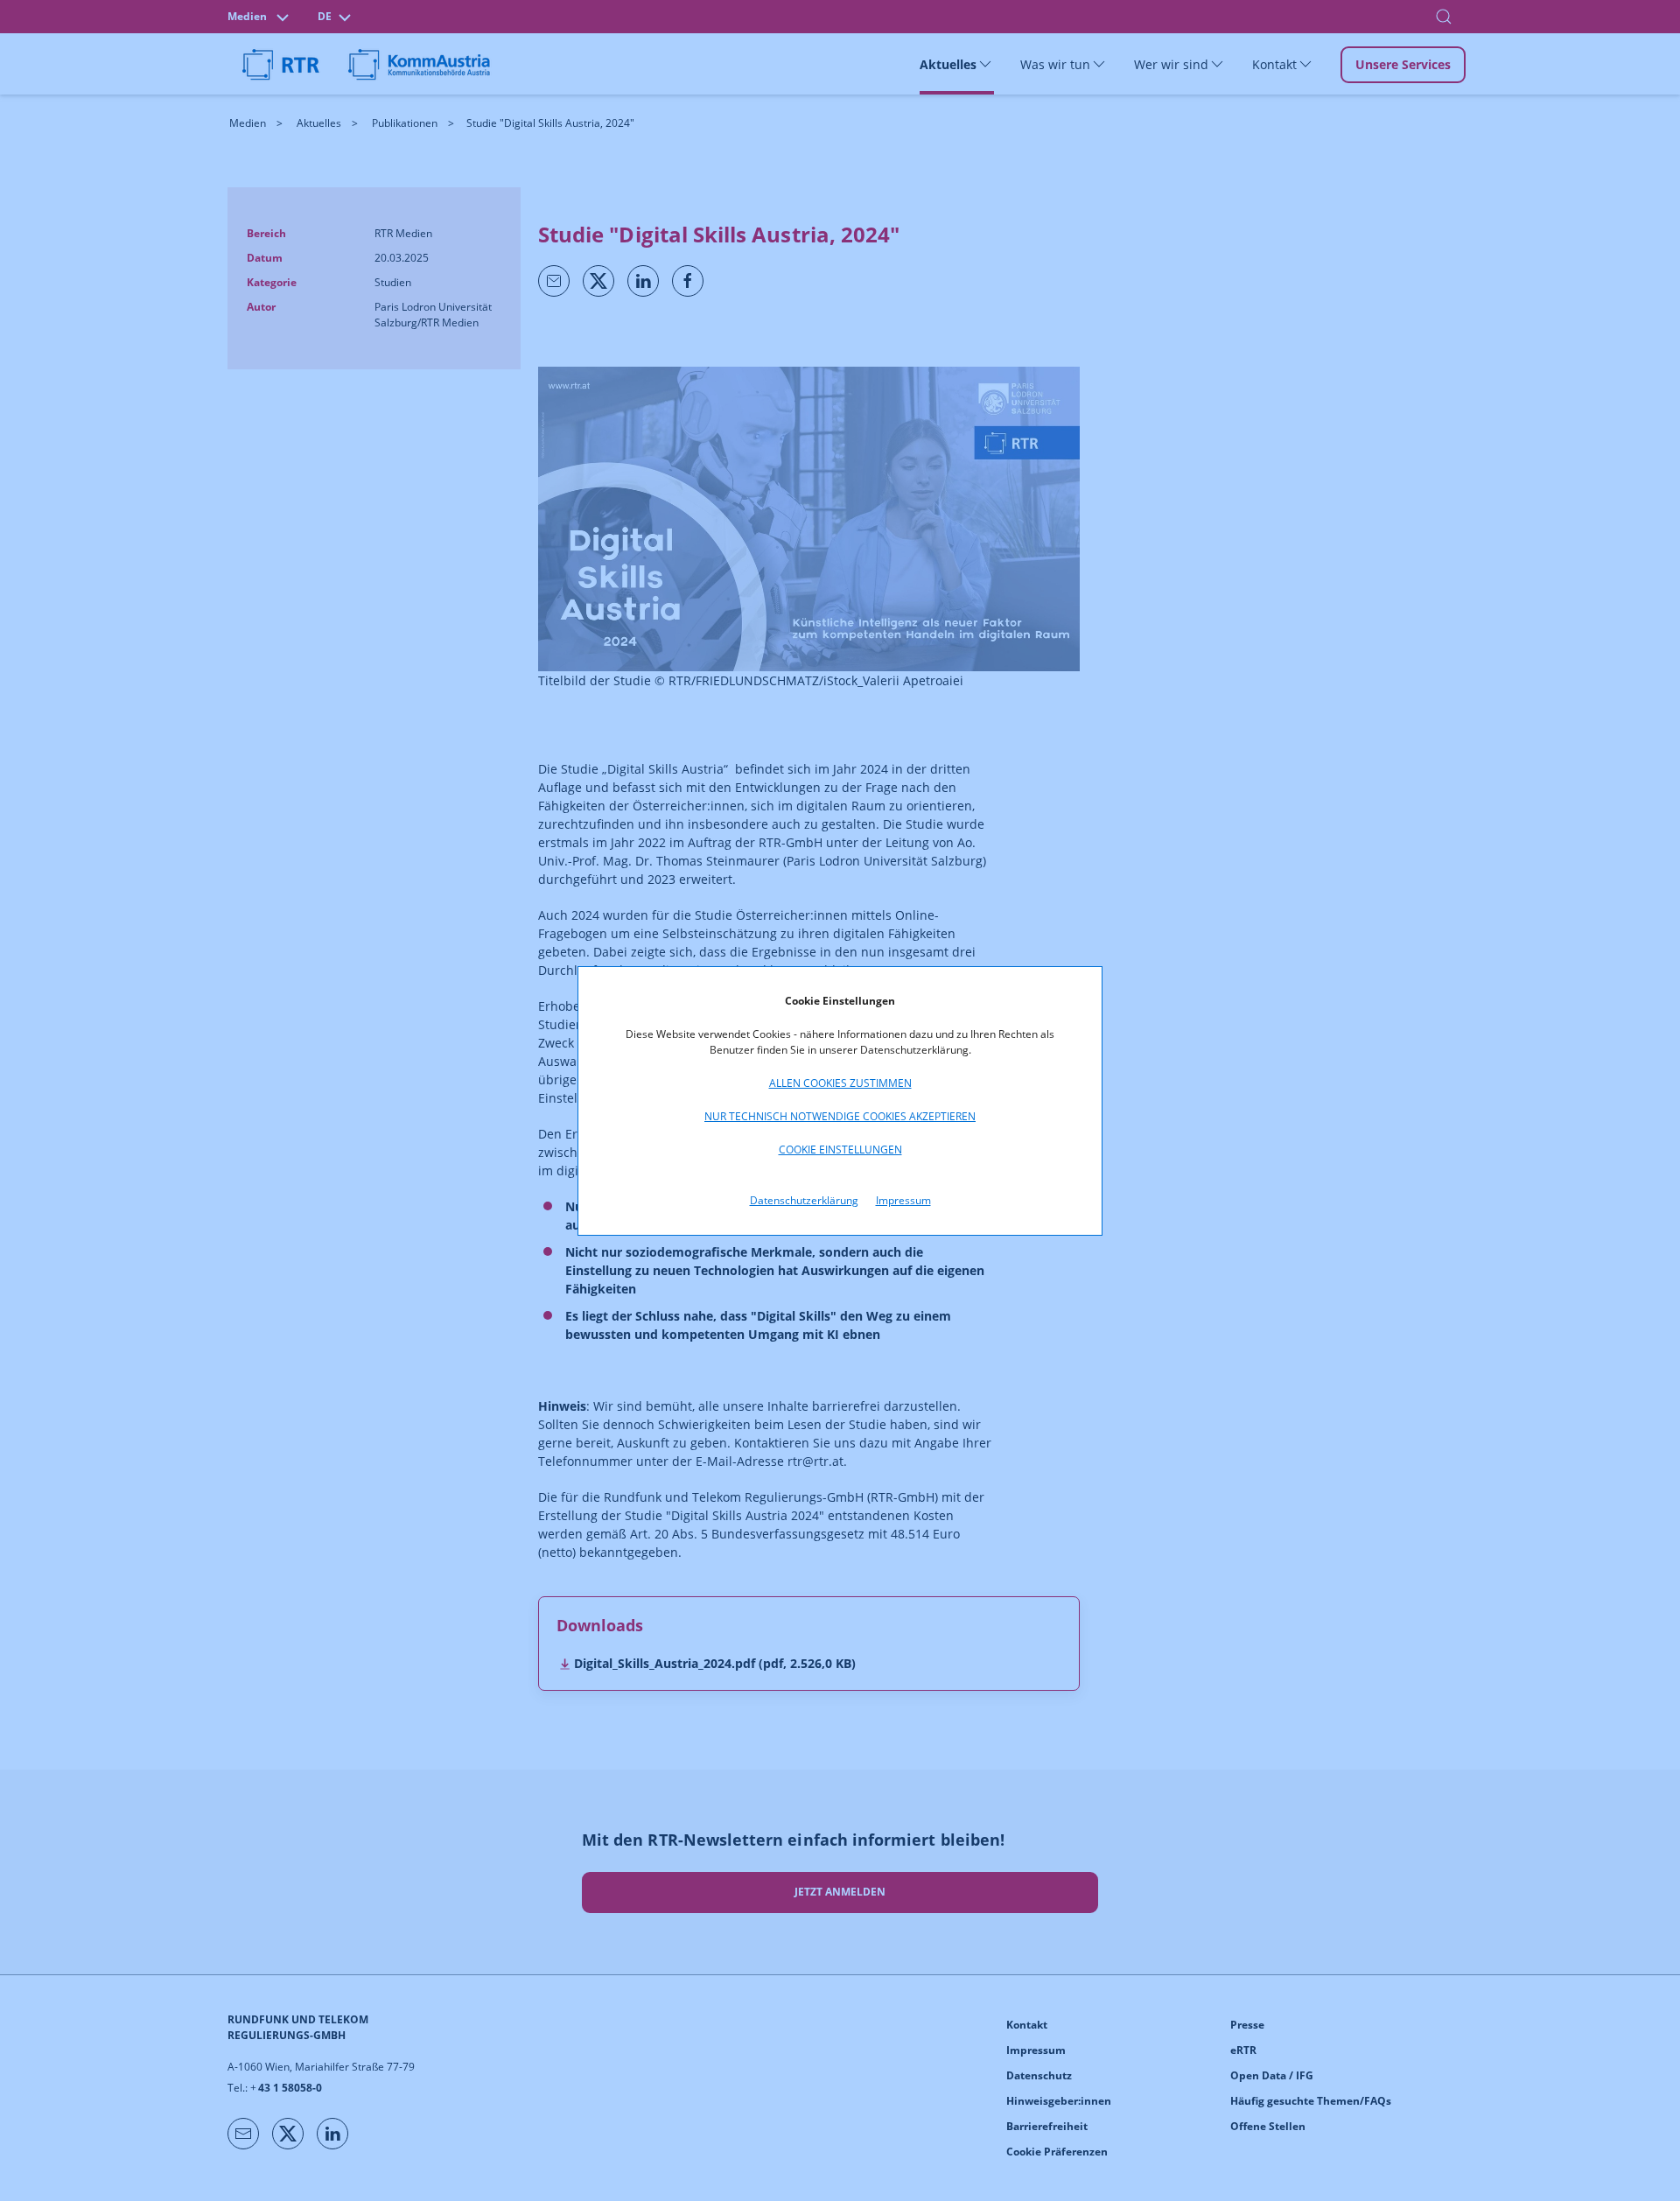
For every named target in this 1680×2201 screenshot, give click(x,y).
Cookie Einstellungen (840, 1150)
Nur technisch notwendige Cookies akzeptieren (840, 1116)
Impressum (903, 1200)
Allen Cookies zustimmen (840, 1083)
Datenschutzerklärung (804, 1200)
